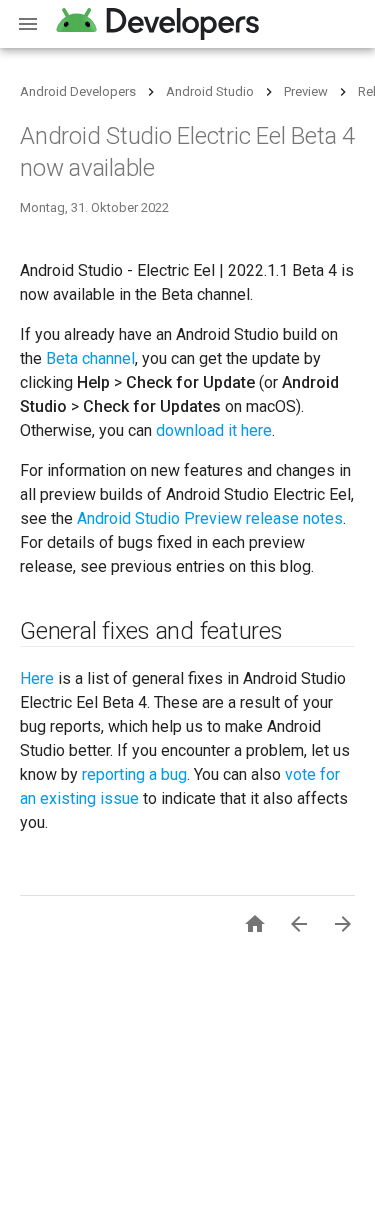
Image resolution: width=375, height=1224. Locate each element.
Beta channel (90, 358)
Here (37, 678)
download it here (214, 430)
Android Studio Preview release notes (210, 518)
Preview (306, 91)
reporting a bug (134, 774)
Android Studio (210, 91)
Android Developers (78, 91)
